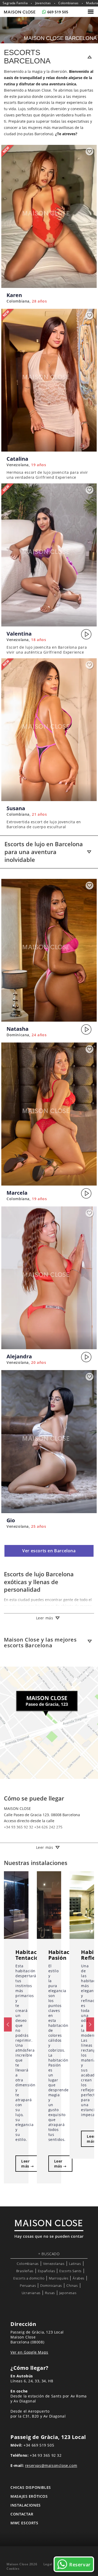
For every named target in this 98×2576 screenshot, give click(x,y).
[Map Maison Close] (49, 1723)
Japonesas (68, 2293)
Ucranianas (31, 2293)
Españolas (46, 2271)
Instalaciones (26, 2505)
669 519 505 (58, 12)
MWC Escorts (24, 2523)
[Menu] (91, 12)
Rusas (50, 2293)
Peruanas (28, 2285)
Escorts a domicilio (29, 2278)
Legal (48, 2564)
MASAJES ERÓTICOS (29, 2496)
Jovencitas (43, 3)
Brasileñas (25, 2271)
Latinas (75, 2264)
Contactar (22, 2514)
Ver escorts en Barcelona (49, 1551)
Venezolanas (54, 2264)
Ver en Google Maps (29, 2352)
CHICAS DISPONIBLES (31, 2487)
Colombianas (68, 3)
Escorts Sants (70, 2271)
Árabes (79, 2278)
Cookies (13, 2569)
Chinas (72, 2285)
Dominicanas (51, 2285)
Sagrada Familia (15, 3)
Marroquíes (59, 2278)
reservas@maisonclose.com (51, 2465)
